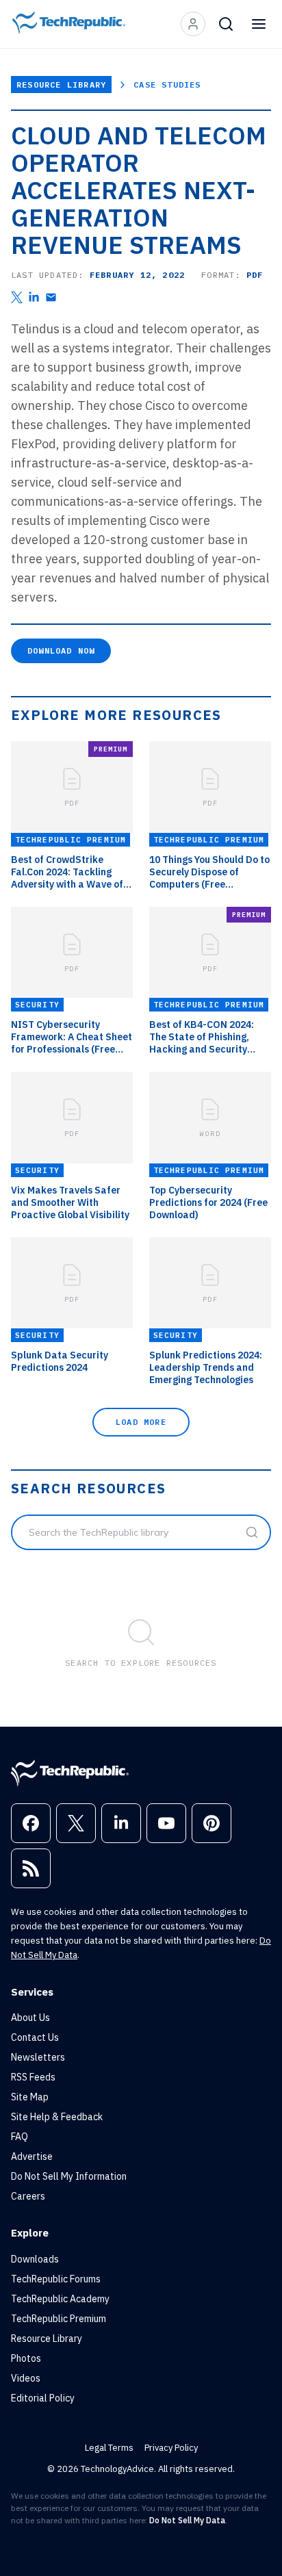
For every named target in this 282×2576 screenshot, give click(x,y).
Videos (26, 2378)
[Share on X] (17, 297)
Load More (141, 1422)
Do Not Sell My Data (187, 2520)
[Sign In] (193, 24)
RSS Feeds (33, 2077)
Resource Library (61, 85)
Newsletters (38, 2057)
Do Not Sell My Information (69, 2176)
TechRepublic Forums (56, 2279)
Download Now (61, 651)
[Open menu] (259, 24)
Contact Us (35, 2037)
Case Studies (167, 85)
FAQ (20, 2137)
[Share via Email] (51, 297)
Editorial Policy (43, 2398)
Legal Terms (109, 2448)
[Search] (226, 24)
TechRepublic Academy (60, 2299)
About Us (30, 2018)
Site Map (30, 2097)
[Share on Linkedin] (34, 297)
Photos (26, 2358)
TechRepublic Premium (59, 2319)
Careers (28, 2196)
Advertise (32, 2156)
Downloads (35, 2259)
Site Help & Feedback (57, 2117)
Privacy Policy (171, 2448)
